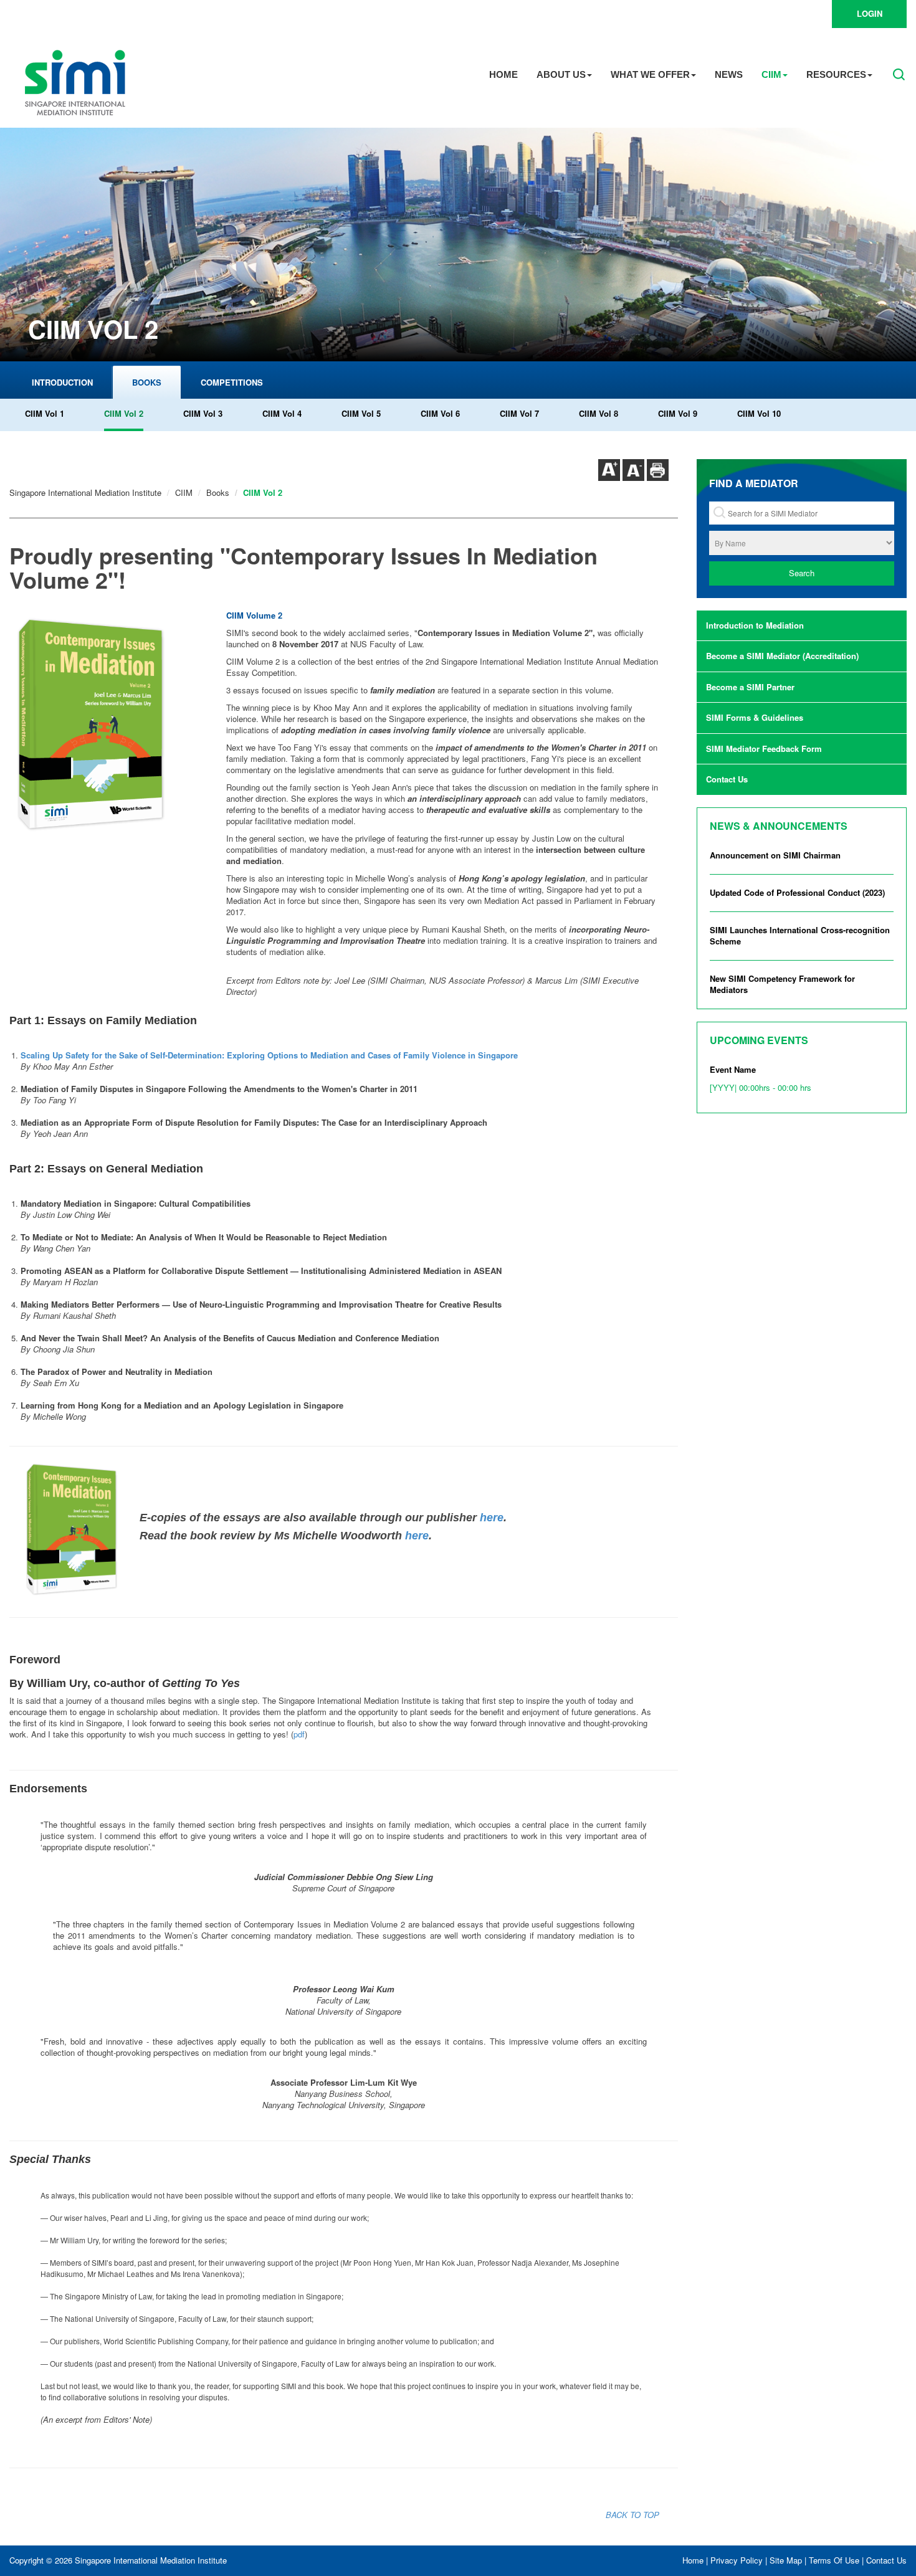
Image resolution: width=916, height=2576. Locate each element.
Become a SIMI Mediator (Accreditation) (782, 656)
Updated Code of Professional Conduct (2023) (797, 892)
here (492, 1518)
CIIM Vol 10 (759, 413)
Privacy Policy (737, 2560)
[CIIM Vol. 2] (118, 725)
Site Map (786, 2560)
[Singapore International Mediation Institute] (75, 81)
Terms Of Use (834, 2560)
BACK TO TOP (632, 2515)
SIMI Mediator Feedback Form (764, 749)
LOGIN (870, 13)
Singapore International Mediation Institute (85, 492)
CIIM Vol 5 (361, 413)
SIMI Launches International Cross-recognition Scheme (800, 936)
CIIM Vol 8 (599, 413)
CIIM (771, 74)
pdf (299, 1734)
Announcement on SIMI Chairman (775, 855)
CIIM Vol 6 (440, 413)
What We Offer (650, 74)
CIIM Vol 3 (203, 413)
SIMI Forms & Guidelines (755, 717)
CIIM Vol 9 (678, 413)
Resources (836, 74)
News (729, 74)
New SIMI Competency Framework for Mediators (782, 984)
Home (503, 74)
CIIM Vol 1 (45, 413)
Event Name (761, 1078)
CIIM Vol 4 (282, 413)
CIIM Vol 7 (519, 413)
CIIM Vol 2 (124, 413)
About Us (561, 74)
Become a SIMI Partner (750, 687)
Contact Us (727, 779)
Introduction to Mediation (755, 625)
